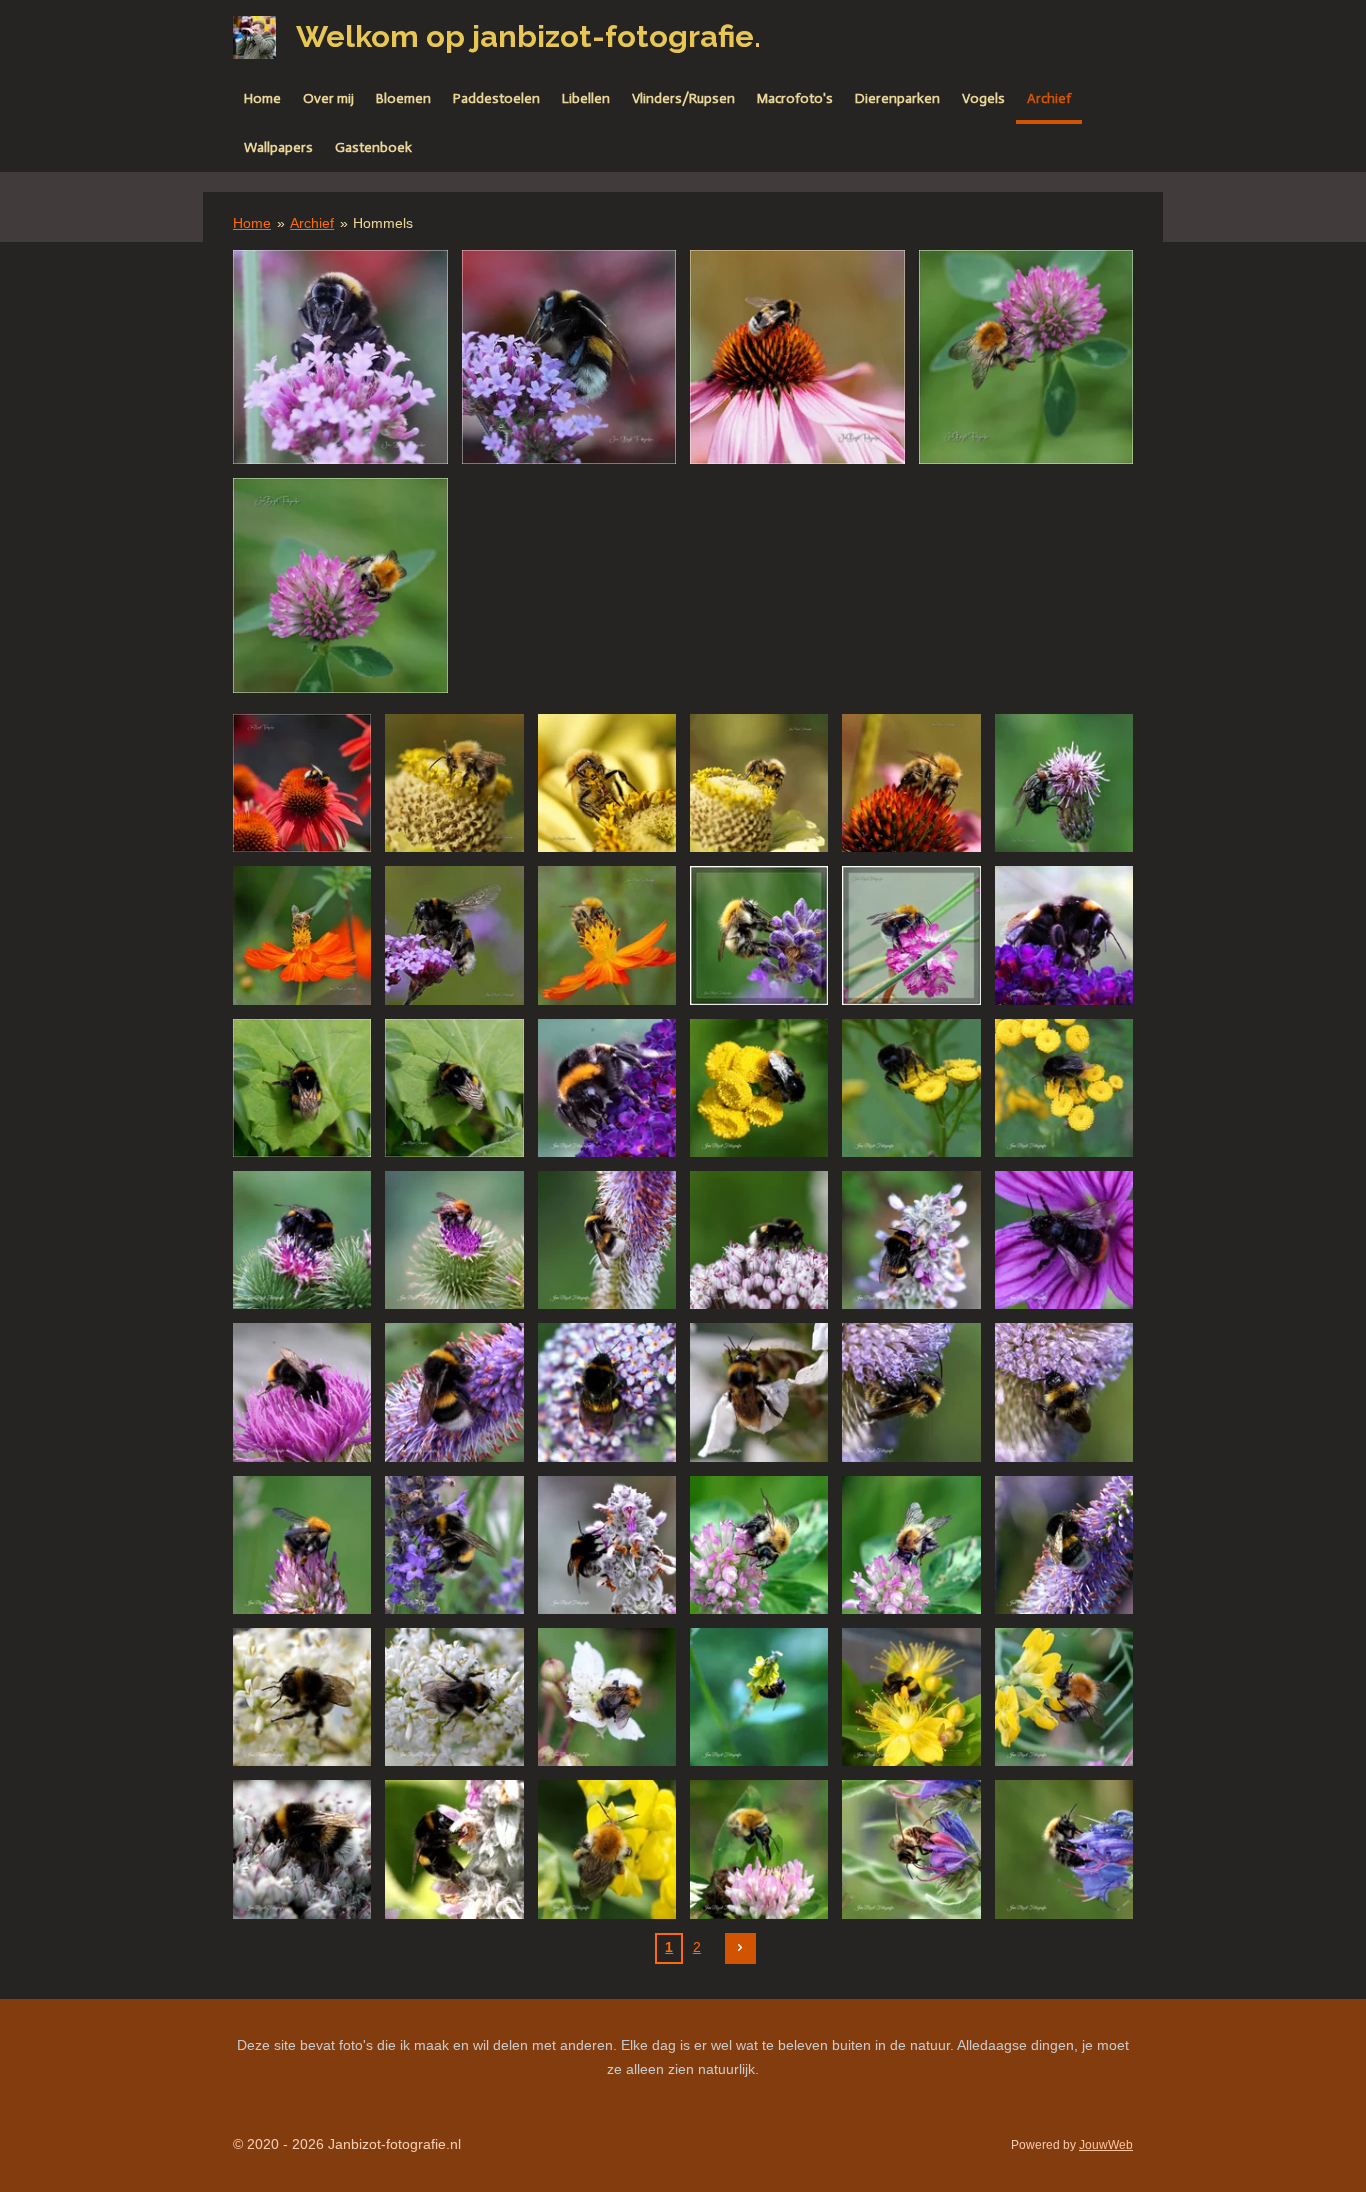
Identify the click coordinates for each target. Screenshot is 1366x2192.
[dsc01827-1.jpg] (797, 357)
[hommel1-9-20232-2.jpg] (1026, 357)
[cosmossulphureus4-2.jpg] (607, 935)
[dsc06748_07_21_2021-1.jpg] (1064, 1240)
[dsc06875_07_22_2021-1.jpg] (607, 1240)
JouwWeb (1106, 2144)
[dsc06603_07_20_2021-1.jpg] (607, 1392)
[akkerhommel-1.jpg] (302, 1545)
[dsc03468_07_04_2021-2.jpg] (759, 1849)
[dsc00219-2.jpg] (607, 783)
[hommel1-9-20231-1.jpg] (340, 585)
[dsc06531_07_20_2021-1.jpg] (911, 1392)
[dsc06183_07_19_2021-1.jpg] (454, 1545)
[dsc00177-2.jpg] (911, 783)
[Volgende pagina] (741, 1949)
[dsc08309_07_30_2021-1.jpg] (1064, 935)
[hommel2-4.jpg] (911, 935)
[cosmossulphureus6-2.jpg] (302, 935)
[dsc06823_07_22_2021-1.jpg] (911, 1240)
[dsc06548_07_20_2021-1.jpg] (759, 1392)
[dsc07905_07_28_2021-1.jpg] (911, 1088)
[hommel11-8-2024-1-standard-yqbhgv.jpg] (569, 357)
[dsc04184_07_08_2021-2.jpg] (1064, 1697)
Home (252, 223)
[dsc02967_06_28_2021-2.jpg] (1064, 1849)
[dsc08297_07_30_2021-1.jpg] (607, 1088)
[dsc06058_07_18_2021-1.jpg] (1064, 1545)
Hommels (383, 223)
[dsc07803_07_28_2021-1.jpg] (302, 1240)
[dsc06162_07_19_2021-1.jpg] (607, 1545)
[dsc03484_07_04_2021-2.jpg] (607, 1849)
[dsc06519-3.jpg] (454, 1088)
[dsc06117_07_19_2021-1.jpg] (911, 1545)
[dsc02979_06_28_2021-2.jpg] (911, 1849)
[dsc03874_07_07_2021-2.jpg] (302, 1849)
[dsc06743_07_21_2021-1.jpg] (302, 1392)
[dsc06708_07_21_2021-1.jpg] (454, 1392)
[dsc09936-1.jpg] (1064, 783)
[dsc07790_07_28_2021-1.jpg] (454, 1240)
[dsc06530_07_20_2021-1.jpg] (1064, 1392)
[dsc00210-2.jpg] (454, 783)
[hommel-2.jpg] (454, 1849)
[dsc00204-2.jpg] (759, 783)
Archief (312, 223)
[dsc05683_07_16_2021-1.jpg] (454, 1697)
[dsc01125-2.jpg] (302, 783)
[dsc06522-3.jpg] (302, 1088)
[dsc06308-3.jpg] (454, 935)
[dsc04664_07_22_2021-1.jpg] (759, 1697)
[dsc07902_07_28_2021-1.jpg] (1064, 1088)
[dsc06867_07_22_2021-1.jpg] (759, 1240)
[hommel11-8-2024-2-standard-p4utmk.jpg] (340, 357)
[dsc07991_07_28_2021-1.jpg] (759, 1088)
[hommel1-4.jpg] (759, 935)
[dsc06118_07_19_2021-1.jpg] (759, 1545)
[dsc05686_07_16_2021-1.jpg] (302, 1697)
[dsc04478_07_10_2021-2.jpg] (911, 1697)
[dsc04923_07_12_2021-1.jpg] (607, 1697)
